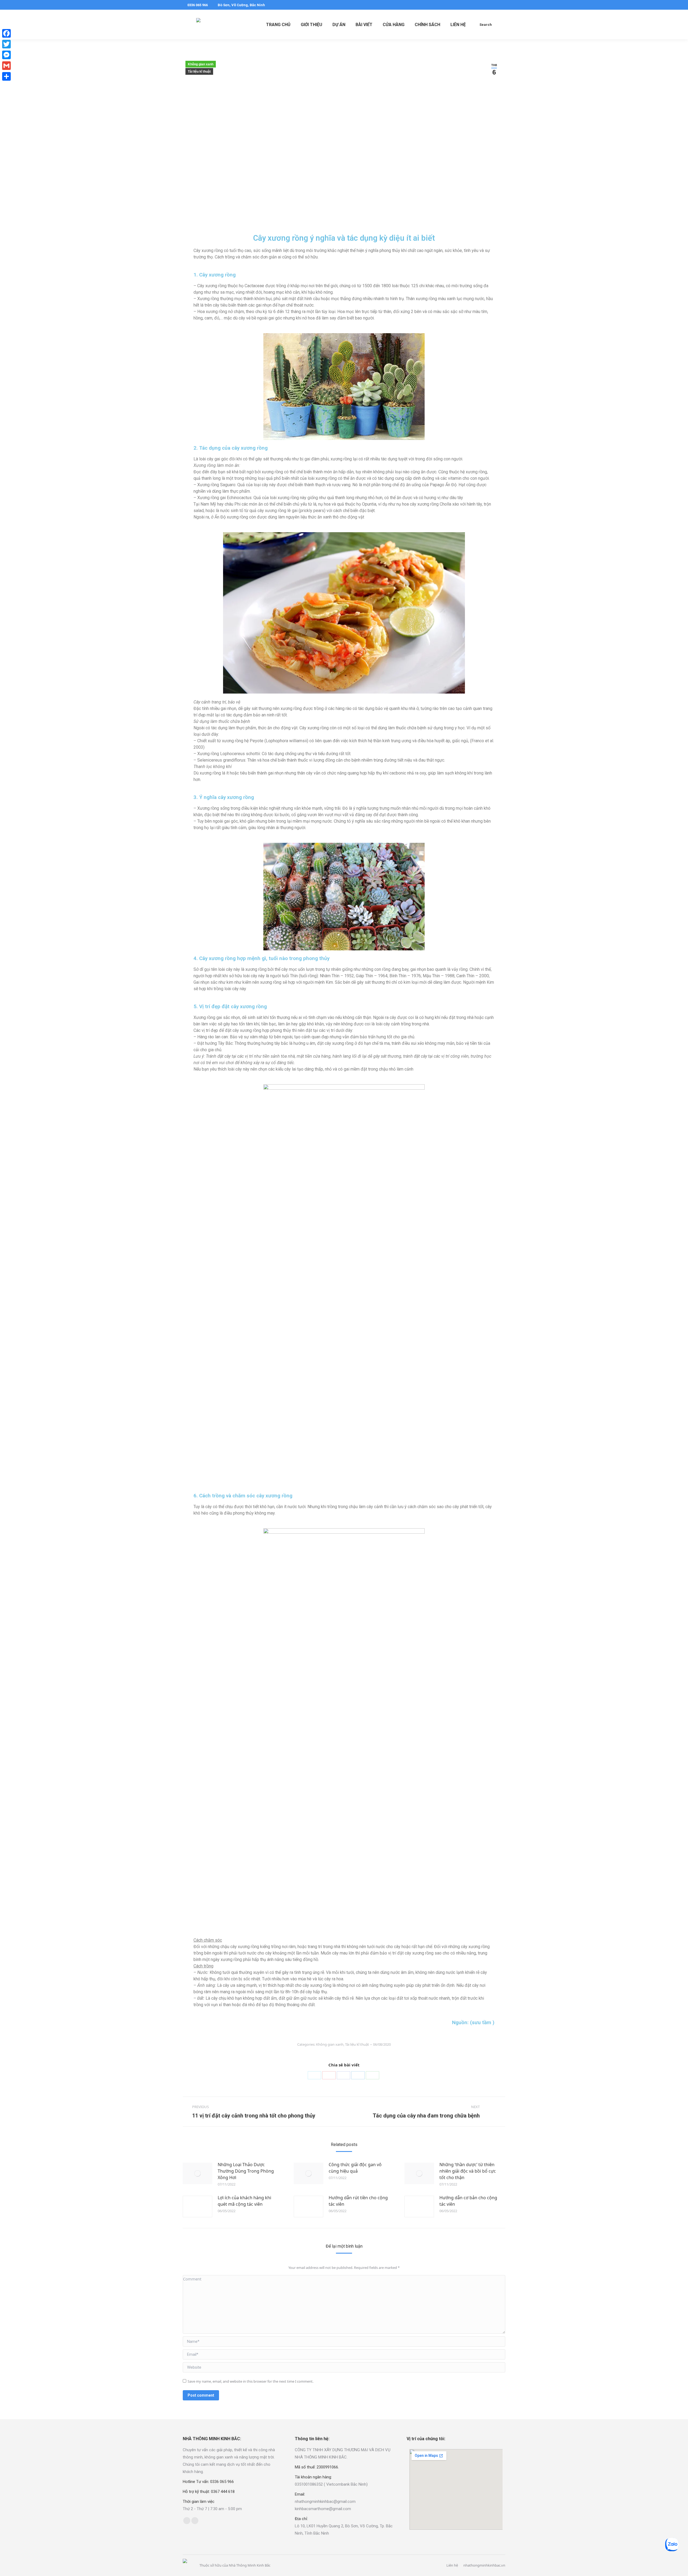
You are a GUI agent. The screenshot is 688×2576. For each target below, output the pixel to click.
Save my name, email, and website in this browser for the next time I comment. (250, 2381)
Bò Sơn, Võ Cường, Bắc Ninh (241, 5)
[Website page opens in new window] (195, 2521)
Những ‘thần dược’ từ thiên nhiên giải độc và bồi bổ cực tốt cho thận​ (468, 2171)
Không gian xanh (201, 64)
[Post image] (198, 2173)
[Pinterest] (329, 2075)
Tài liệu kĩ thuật (199, 72)
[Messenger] (6, 55)
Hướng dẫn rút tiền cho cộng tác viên (358, 2201)
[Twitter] (314, 2075)
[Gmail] (6, 66)
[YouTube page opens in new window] (502, 5)
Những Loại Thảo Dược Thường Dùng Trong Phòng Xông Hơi (246, 2171)
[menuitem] (278, 24)
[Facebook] (343, 2075)
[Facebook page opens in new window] (486, 5)
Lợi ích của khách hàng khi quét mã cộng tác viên (244, 2201)
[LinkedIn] (358, 2075)
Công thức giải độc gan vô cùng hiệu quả (355, 2168)
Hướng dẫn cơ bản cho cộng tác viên (468, 2201)
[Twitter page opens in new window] (494, 5)
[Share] (6, 76)
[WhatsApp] (372, 2075)
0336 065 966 (198, 5)
